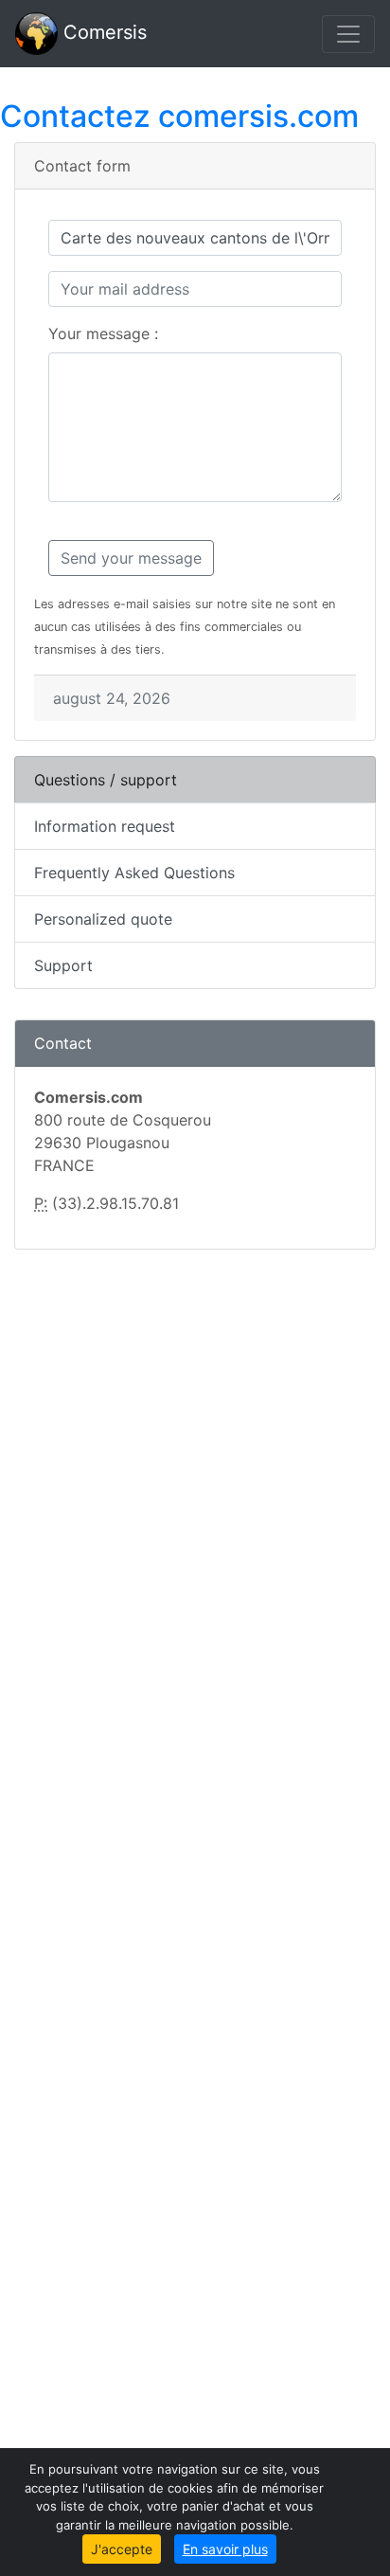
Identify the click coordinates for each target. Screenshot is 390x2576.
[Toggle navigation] (348, 34)
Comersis (102, 32)
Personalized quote (103, 919)
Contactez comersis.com (179, 116)
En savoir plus (225, 2549)
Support (63, 965)
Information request (105, 826)
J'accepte (122, 2549)
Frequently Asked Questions (134, 873)
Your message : (103, 333)
